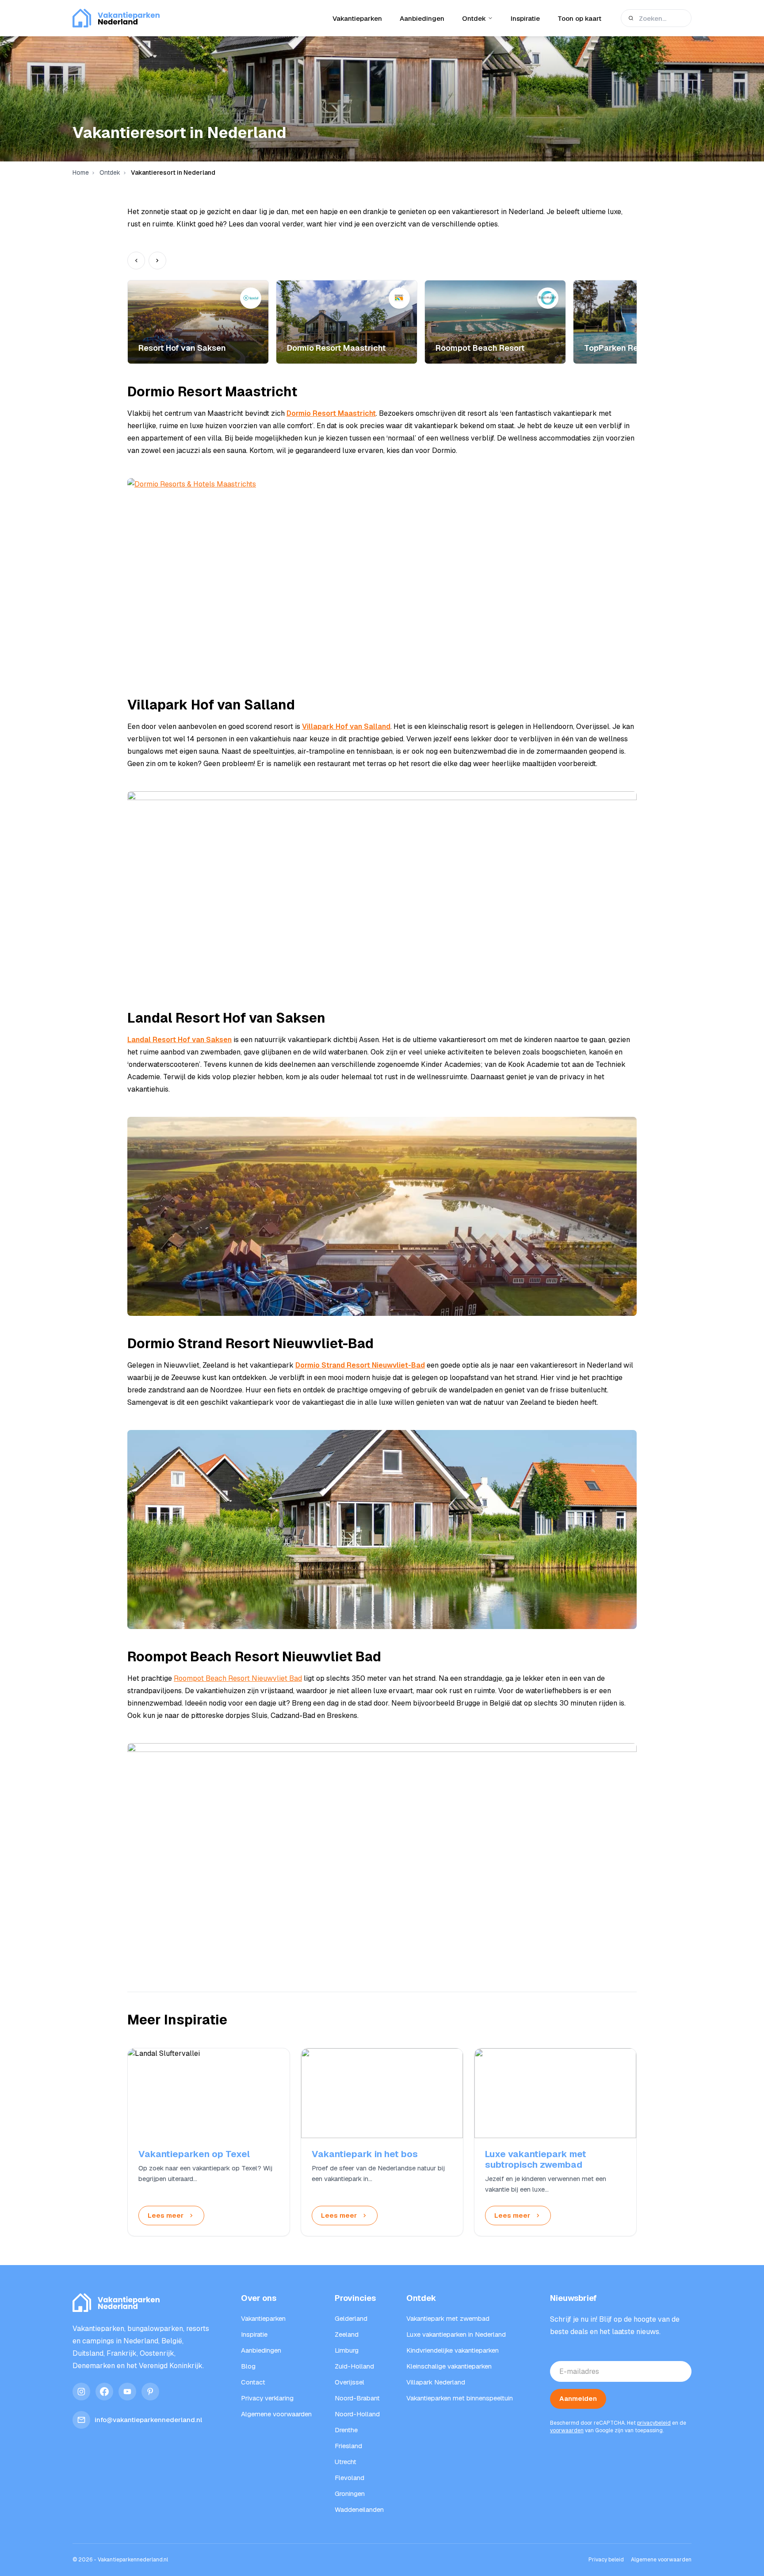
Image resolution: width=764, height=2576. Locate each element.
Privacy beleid (606, 2560)
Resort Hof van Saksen (182, 348)
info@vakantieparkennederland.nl (148, 2420)
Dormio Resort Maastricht (336, 348)
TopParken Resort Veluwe (634, 348)
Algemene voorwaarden (661, 2560)
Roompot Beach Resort (480, 348)
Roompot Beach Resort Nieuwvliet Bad (238, 1678)
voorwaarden (567, 2430)
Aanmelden (578, 2398)
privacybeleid (654, 2423)
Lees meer (166, 2215)
